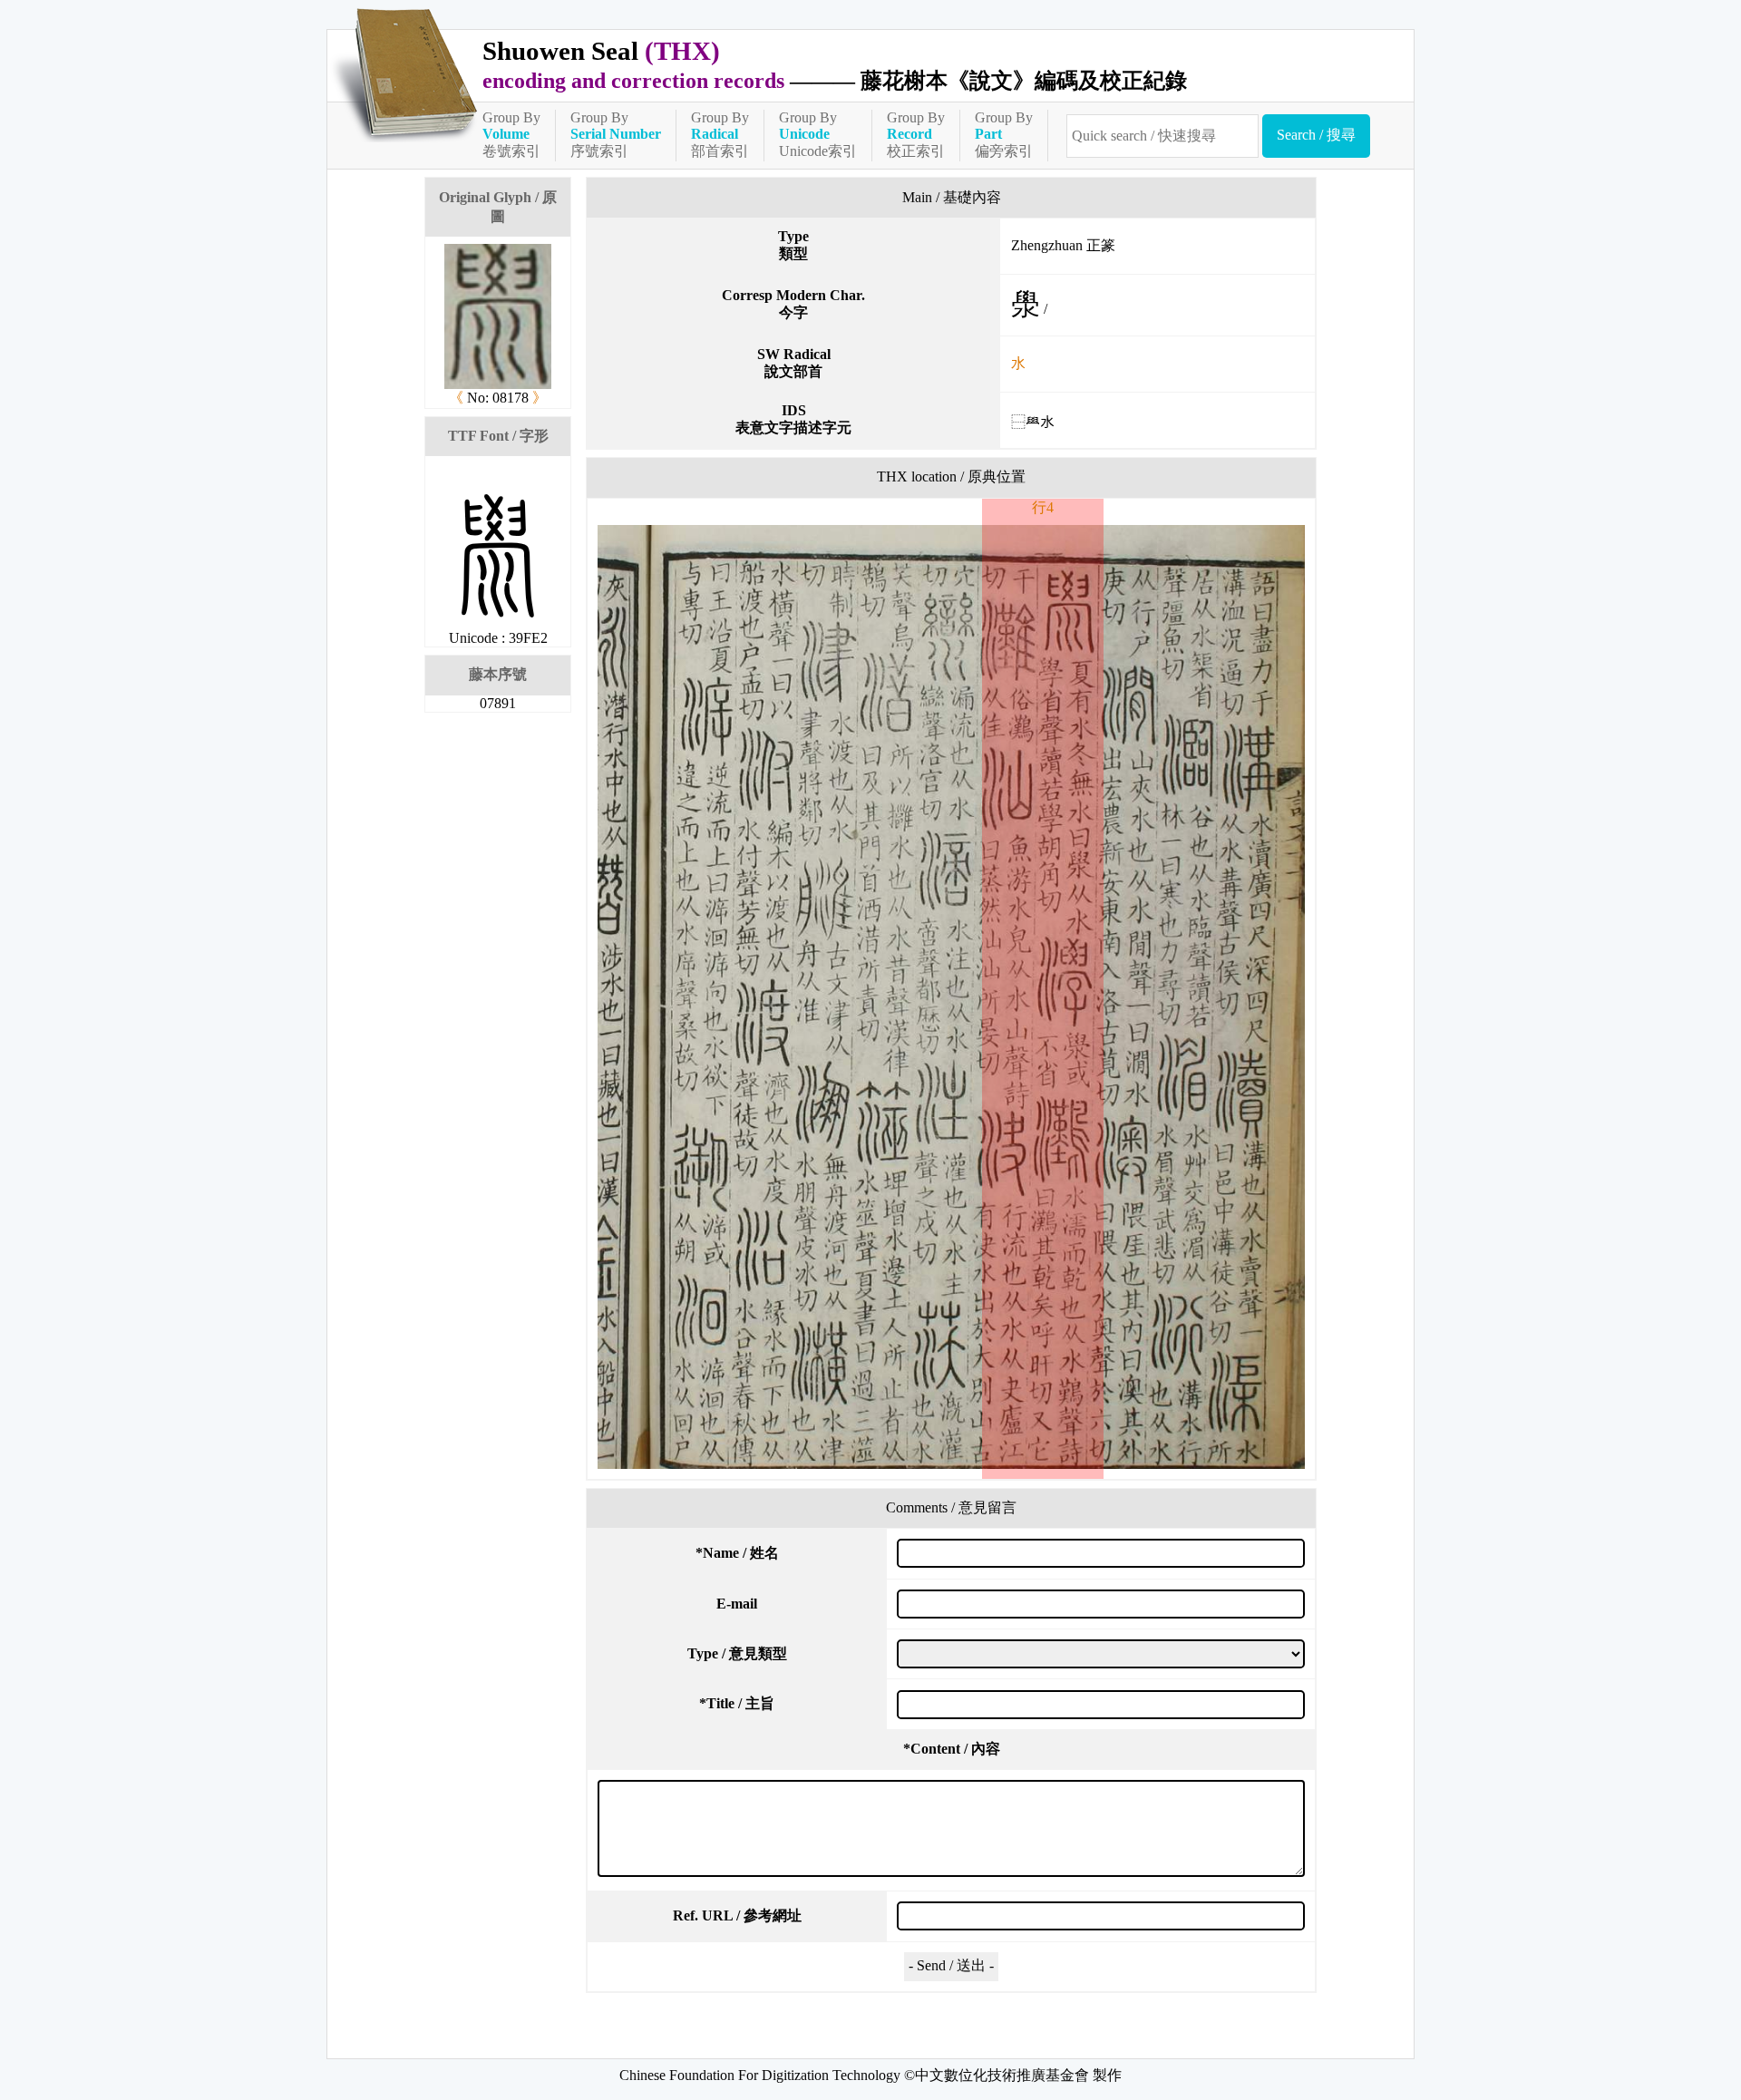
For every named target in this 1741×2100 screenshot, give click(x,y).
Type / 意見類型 (737, 1653)
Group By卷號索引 (511, 134)
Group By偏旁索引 (1004, 134)
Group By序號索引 (616, 134)
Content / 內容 (952, 1749)
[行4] (951, 997)
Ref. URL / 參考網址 (737, 1915)
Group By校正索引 (916, 134)
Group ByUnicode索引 (818, 134)
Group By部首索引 (720, 134)
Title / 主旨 (737, 1703)
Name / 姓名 (737, 1553)
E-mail (737, 1604)
